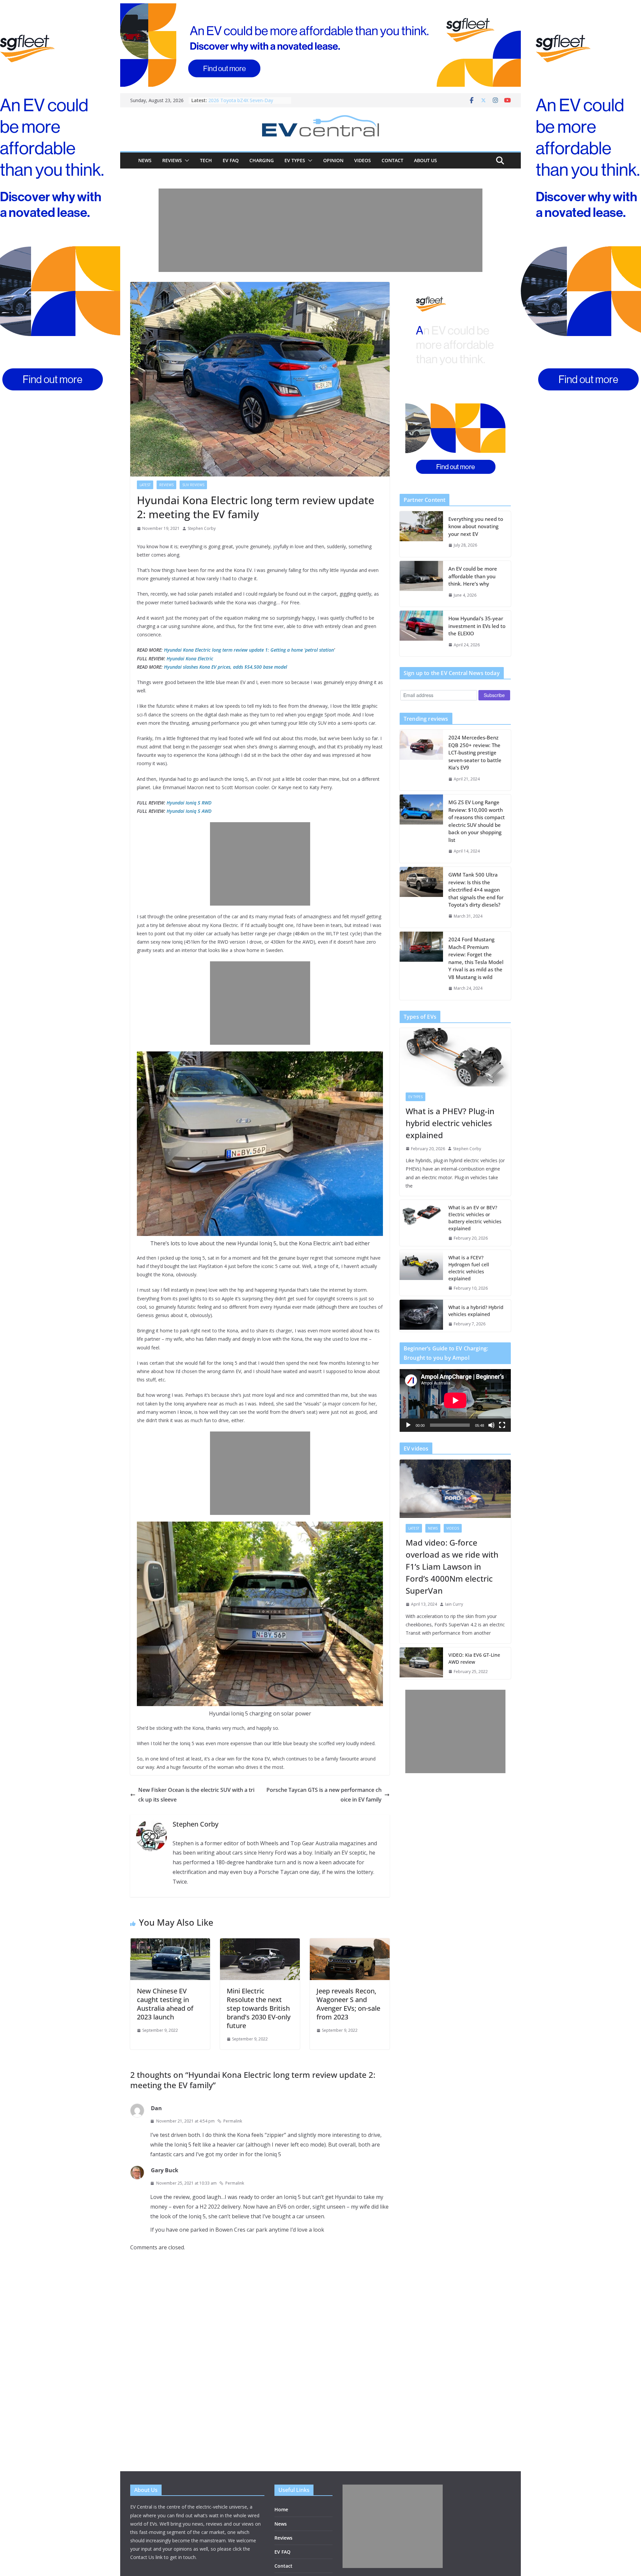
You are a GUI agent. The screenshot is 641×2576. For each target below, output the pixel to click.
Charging (262, 160)
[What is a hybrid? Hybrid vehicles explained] (421, 1316)
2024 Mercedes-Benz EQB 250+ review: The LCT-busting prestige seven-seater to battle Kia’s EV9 (475, 752)
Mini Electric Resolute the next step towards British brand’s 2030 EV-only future (259, 2008)
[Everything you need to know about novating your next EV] (421, 534)
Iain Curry (454, 1604)
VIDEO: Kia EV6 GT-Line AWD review (474, 1658)
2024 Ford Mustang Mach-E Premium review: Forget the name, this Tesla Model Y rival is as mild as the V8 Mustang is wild (476, 958)
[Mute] (491, 1425)
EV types (295, 160)
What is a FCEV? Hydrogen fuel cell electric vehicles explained (469, 1268)
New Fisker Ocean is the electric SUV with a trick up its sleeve (196, 1795)
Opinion (333, 160)
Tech (206, 160)
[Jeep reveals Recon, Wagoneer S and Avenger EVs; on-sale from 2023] (350, 1943)
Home (281, 2509)
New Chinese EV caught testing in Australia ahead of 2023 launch (165, 2004)
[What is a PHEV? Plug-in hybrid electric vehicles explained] (455, 1057)
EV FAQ (231, 160)
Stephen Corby (202, 528)
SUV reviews (193, 485)
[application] (455, 1400)
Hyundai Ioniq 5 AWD (189, 811)
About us (425, 160)
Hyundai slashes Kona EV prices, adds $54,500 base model (226, 667)
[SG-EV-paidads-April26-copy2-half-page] (455, 382)
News (145, 160)
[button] (186, 160)
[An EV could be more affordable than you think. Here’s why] (421, 584)
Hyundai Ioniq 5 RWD (189, 803)
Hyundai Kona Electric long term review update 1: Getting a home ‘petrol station (249, 650)
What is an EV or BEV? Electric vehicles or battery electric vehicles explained (475, 1218)
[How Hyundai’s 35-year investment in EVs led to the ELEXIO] (421, 633)
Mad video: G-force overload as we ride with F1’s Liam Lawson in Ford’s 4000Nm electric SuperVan (452, 1566)
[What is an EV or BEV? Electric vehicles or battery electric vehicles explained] (421, 1223)
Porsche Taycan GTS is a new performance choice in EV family (324, 1795)
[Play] (408, 1425)
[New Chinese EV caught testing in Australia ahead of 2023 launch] (170, 1943)
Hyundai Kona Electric (190, 659)
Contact (392, 160)
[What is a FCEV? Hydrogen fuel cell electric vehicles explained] (421, 1273)
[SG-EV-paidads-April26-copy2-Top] (320, 45)
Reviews (172, 160)
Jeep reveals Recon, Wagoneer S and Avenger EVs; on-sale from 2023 (348, 2004)
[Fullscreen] (502, 1425)
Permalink (233, 2121)
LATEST (145, 485)
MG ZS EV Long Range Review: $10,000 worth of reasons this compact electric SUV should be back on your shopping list (477, 821)
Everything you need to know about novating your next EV (476, 526)
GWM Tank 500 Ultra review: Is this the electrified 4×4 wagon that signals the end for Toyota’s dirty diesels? (476, 890)
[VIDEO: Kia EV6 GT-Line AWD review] (421, 1663)
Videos (363, 160)
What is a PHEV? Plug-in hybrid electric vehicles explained (450, 1123)
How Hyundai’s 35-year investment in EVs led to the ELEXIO (477, 626)
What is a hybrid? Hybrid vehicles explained (476, 1311)
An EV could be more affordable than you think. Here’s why (473, 576)
